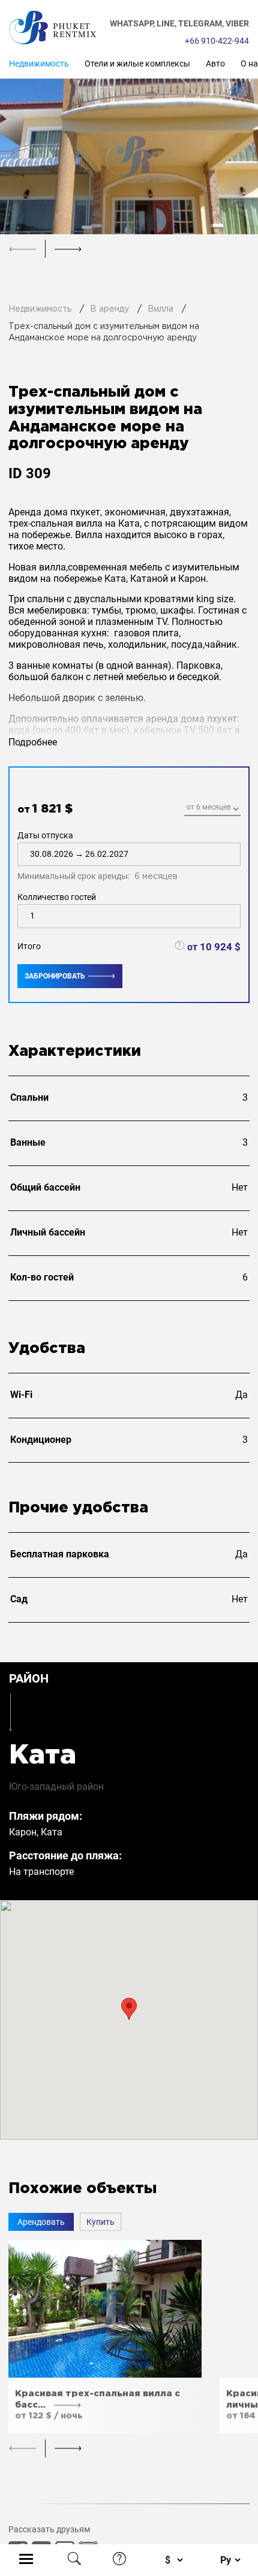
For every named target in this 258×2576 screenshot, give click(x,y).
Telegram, (202, 23)
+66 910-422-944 (217, 41)
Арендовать (41, 2222)
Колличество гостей (57, 897)
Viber (237, 23)
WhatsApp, (133, 23)
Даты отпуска (97, 856)
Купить (100, 2222)
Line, (167, 23)
